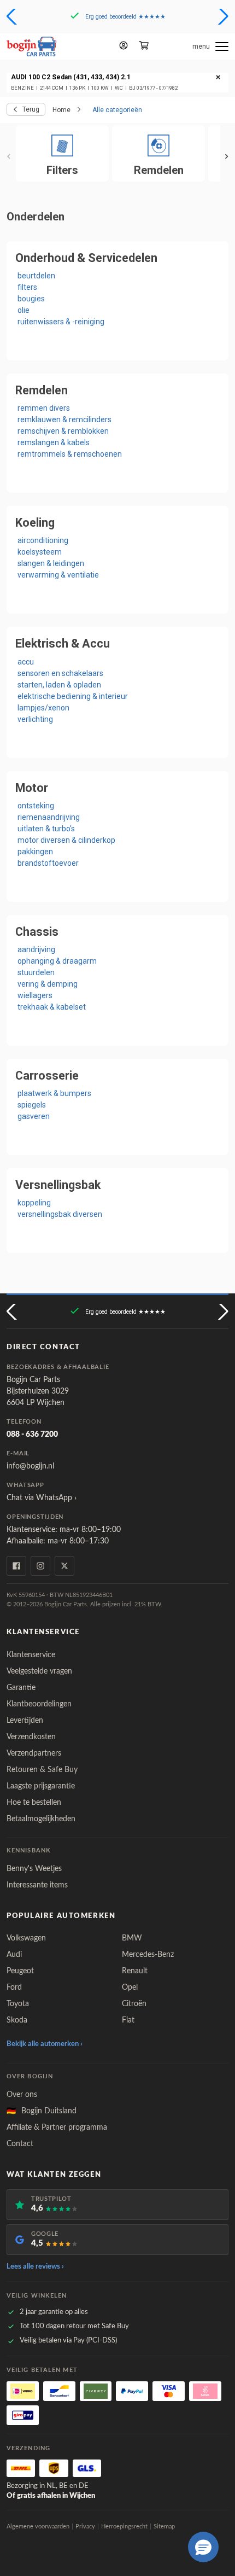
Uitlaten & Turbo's (46, 829)
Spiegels (32, 1105)
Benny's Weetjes (34, 1869)
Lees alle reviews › (35, 2267)
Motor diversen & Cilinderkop (66, 840)
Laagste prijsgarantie (41, 1786)
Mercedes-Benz (148, 1955)
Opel (130, 1988)
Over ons (22, 2095)
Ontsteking (36, 806)
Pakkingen (35, 852)
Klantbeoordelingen (39, 1704)
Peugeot (20, 1971)
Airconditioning (43, 540)
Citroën (134, 2004)
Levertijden (25, 1721)
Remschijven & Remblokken (63, 431)
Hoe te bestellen (34, 1803)
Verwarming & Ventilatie (58, 575)
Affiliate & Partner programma (57, 2128)
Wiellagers (35, 995)
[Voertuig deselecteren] (218, 78)
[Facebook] (16, 1566)
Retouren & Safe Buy (42, 1770)
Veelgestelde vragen (39, 1671)
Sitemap (164, 2527)
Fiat (128, 2020)
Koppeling (34, 1203)
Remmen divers (44, 408)
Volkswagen (26, 1938)
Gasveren (34, 1116)
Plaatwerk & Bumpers (54, 1093)
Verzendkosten (31, 1737)
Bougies (31, 299)
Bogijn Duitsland (42, 2111)
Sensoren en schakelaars (60, 673)
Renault (135, 1971)
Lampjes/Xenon (43, 708)
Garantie (21, 1688)
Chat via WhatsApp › (42, 1498)
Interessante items (37, 1885)
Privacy (85, 2527)
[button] (13, 16)
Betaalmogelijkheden (41, 1819)
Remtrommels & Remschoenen (70, 454)
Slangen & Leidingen (51, 563)
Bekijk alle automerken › (45, 2044)
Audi (14, 1955)
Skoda (17, 2020)
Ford (14, 1988)
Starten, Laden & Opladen (59, 685)
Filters (27, 287)
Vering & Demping (48, 984)
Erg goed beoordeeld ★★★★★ (125, 17)
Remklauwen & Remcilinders (64, 419)
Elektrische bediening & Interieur (73, 696)
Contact (20, 2144)
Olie (23, 310)
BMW (132, 1938)
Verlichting (35, 719)
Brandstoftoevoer (48, 863)
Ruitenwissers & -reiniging (61, 322)
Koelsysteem (40, 552)
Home (61, 110)
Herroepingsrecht (124, 2527)
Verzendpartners (34, 1753)
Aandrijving (36, 949)
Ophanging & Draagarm (57, 961)
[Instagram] (40, 1566)
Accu (26, 662)
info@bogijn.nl (30, 1466)
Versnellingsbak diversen (60, 1214)
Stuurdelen (36, 972)
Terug (31, 109)
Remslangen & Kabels (54, 442)
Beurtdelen (36, 276)
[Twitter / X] (64, 1566)
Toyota (18, 2004)
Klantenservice (31, 1655)
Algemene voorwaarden (38, 2527)
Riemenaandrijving (49, 817)
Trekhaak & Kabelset (52, 1007)
